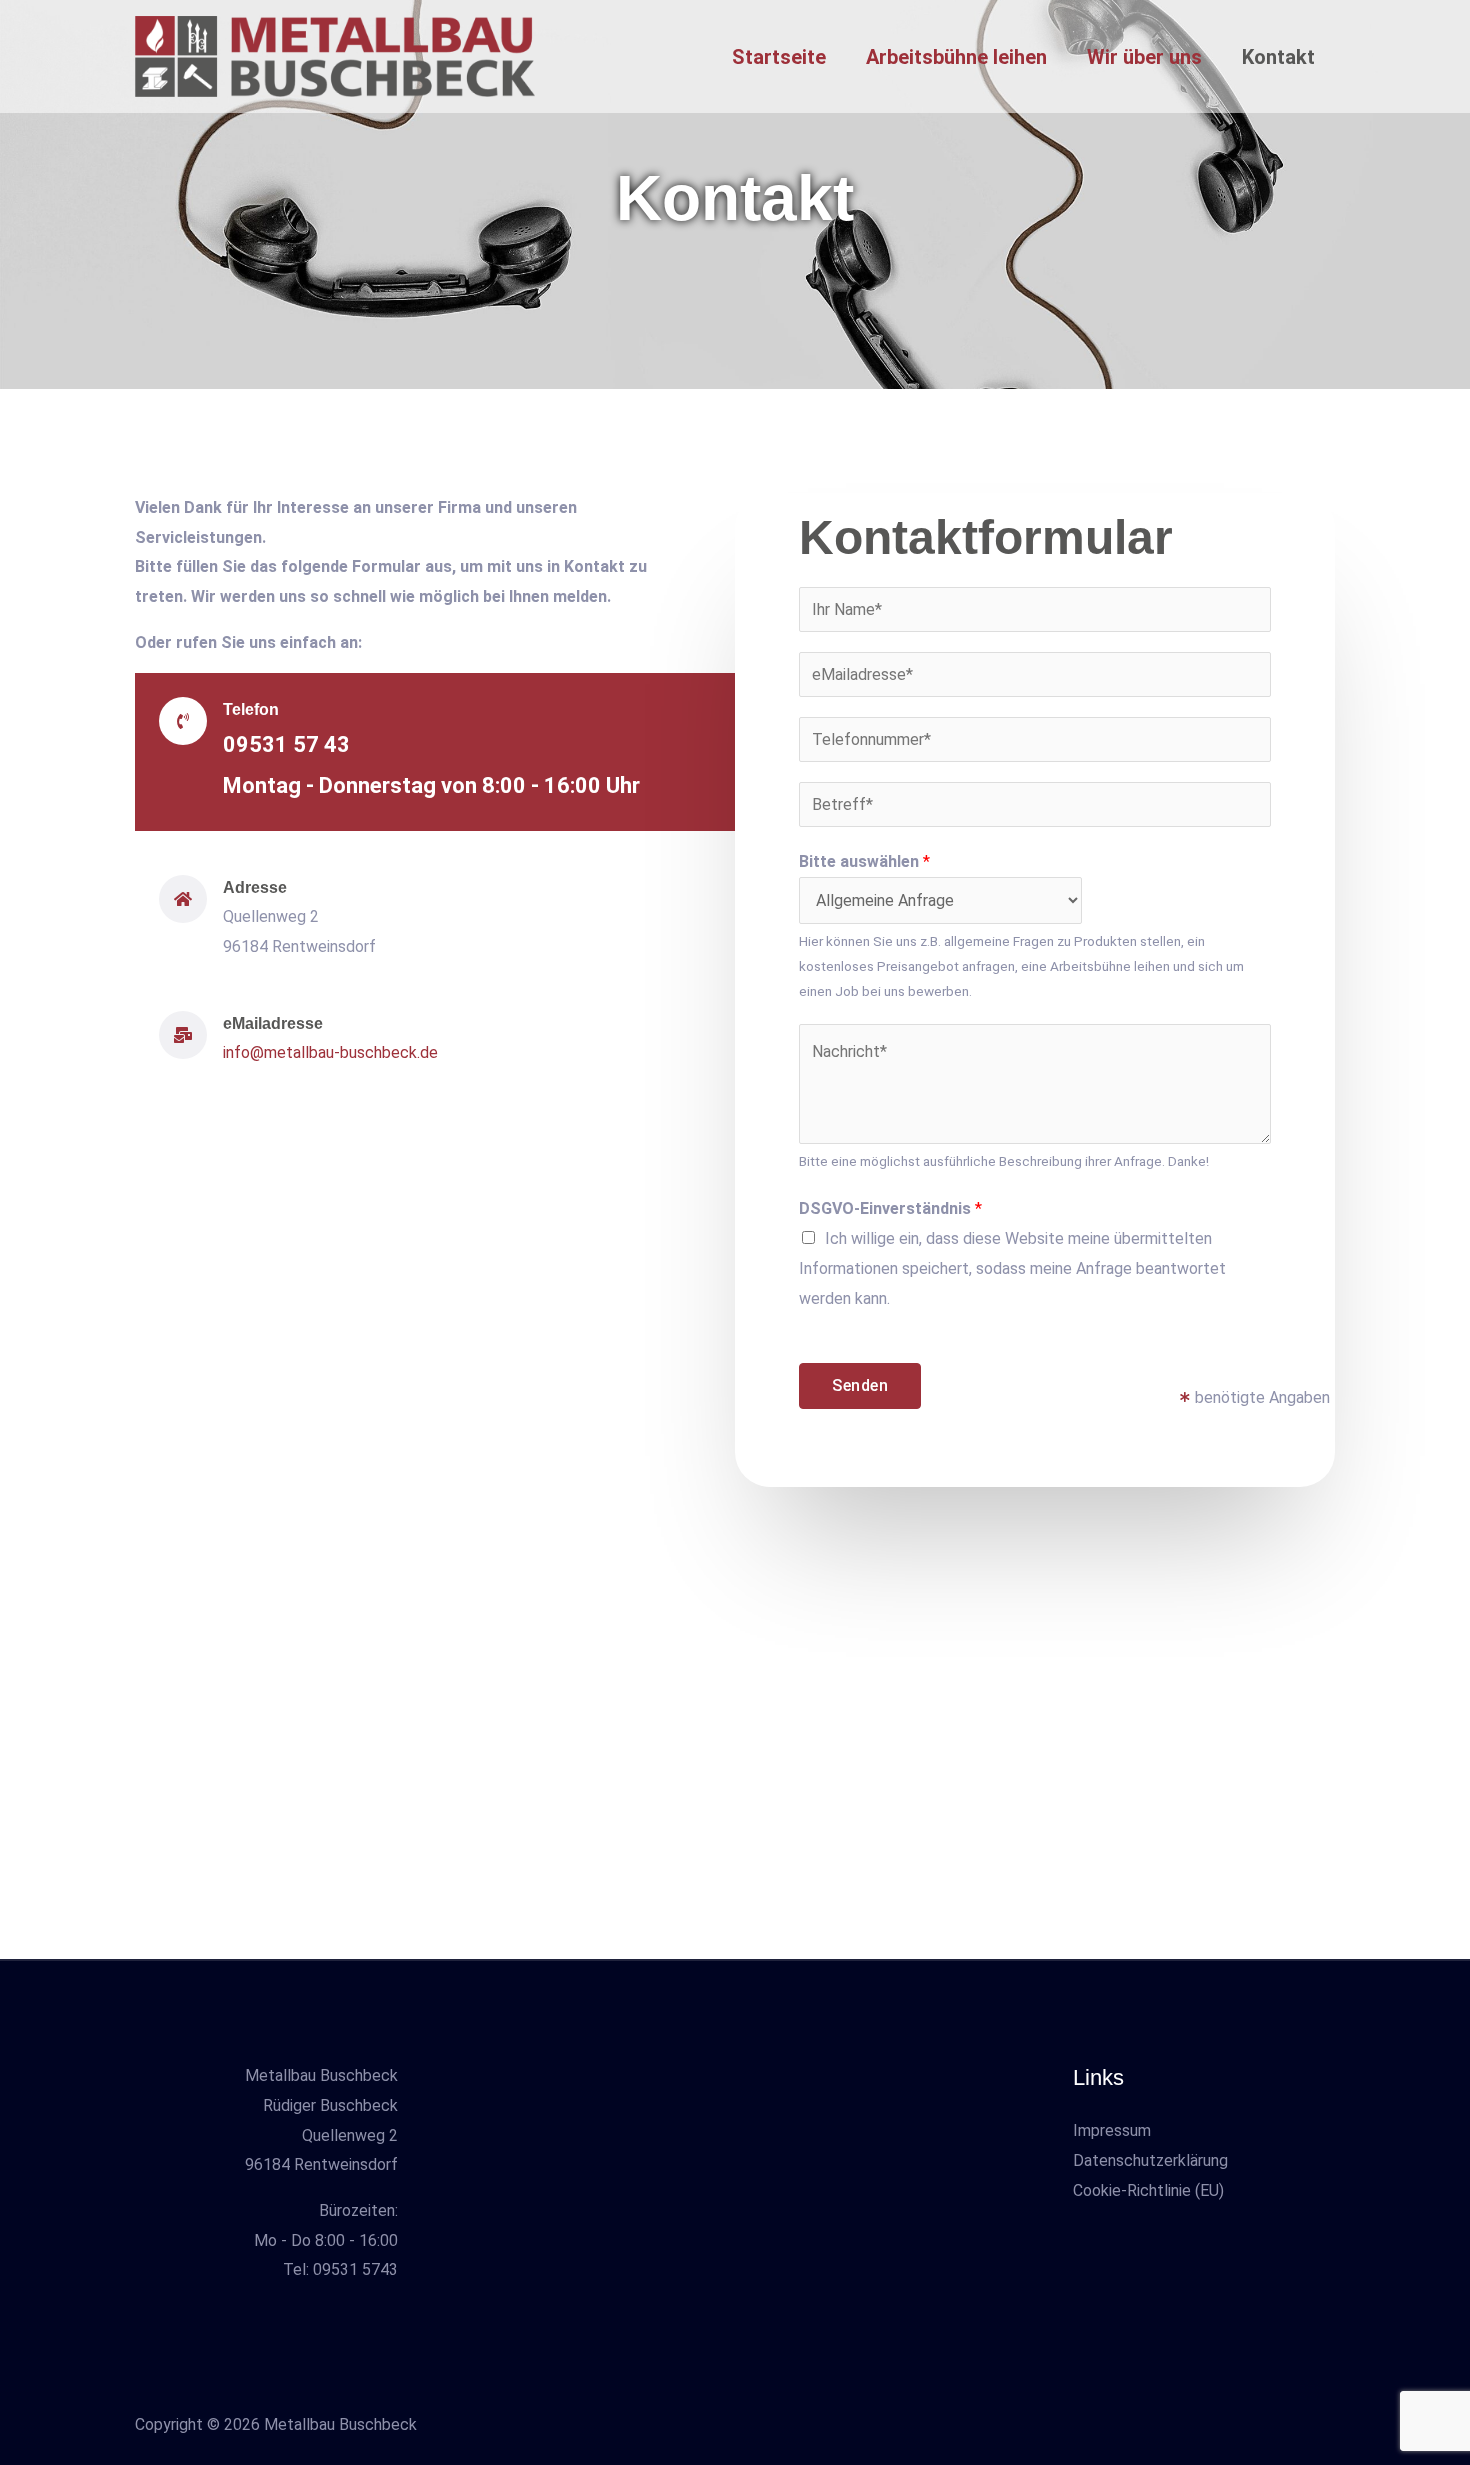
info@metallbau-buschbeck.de (330, 1052)
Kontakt (1278, 57)
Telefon (251, 709)
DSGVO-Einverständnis (890, 1208)
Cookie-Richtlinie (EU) (1148, 2190)
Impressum (1112, 2130)
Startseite (779, 57)
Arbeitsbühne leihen (956, 57)
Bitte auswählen (864, 861)
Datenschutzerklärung (1150, 2160)
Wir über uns (1144, 57)
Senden (860, 1385)
